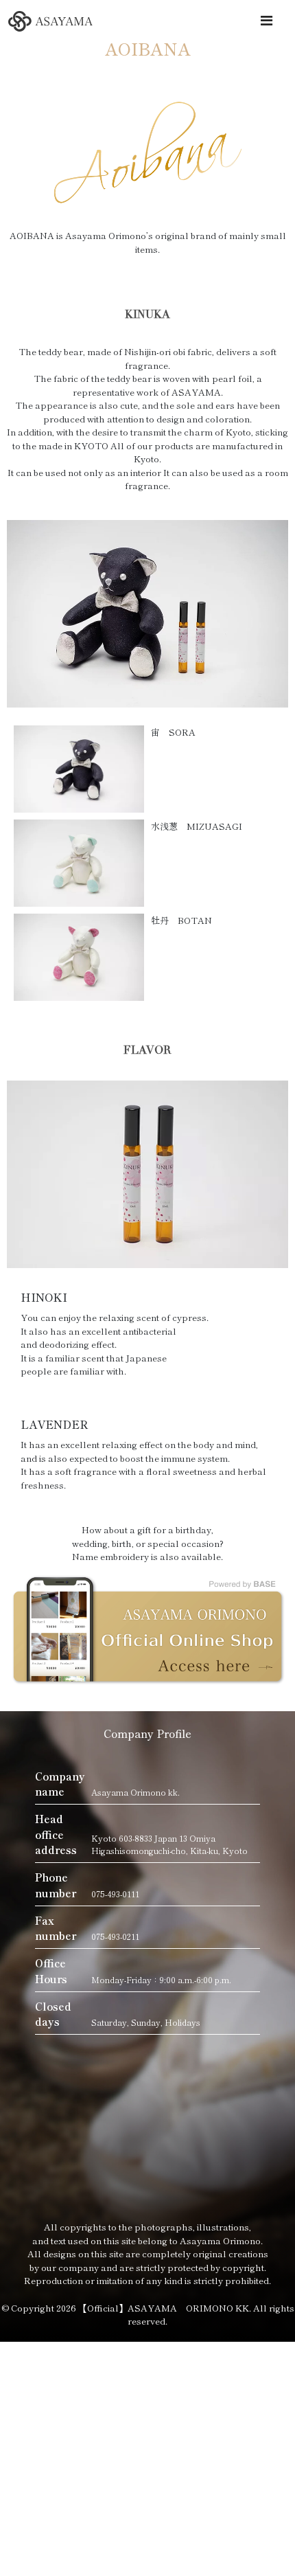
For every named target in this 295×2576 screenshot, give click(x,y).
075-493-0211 (115, 1936)
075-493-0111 (115, 1894)
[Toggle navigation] (266, 20)
